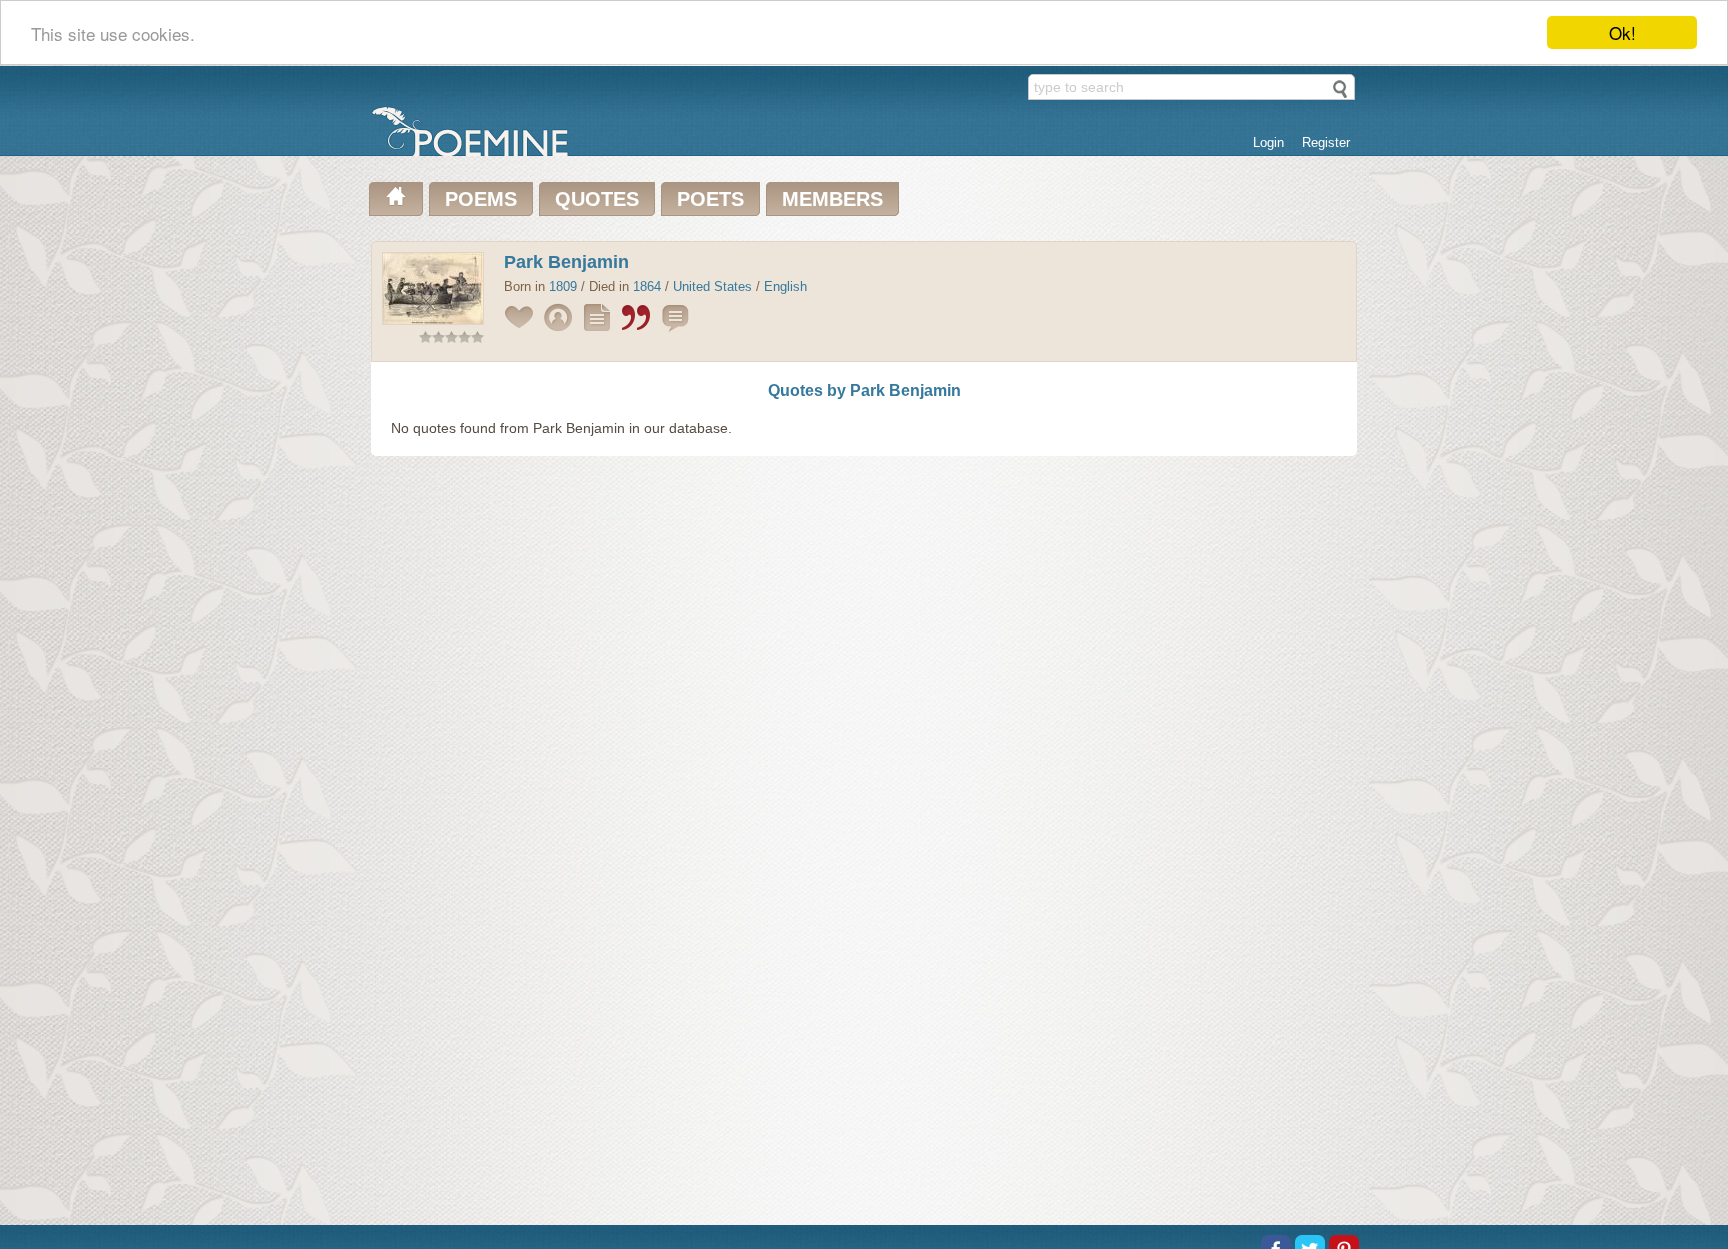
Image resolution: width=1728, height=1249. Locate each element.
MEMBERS (832, 199)
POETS (710, 199)
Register (1326, 142)
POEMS (481, 199)
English (785, 286)
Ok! (1622, 32)
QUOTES (597, 199)
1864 (647, 286)
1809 (563, 286)
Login (1268, 142)
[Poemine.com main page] (396, 199)
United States (712, 286)
